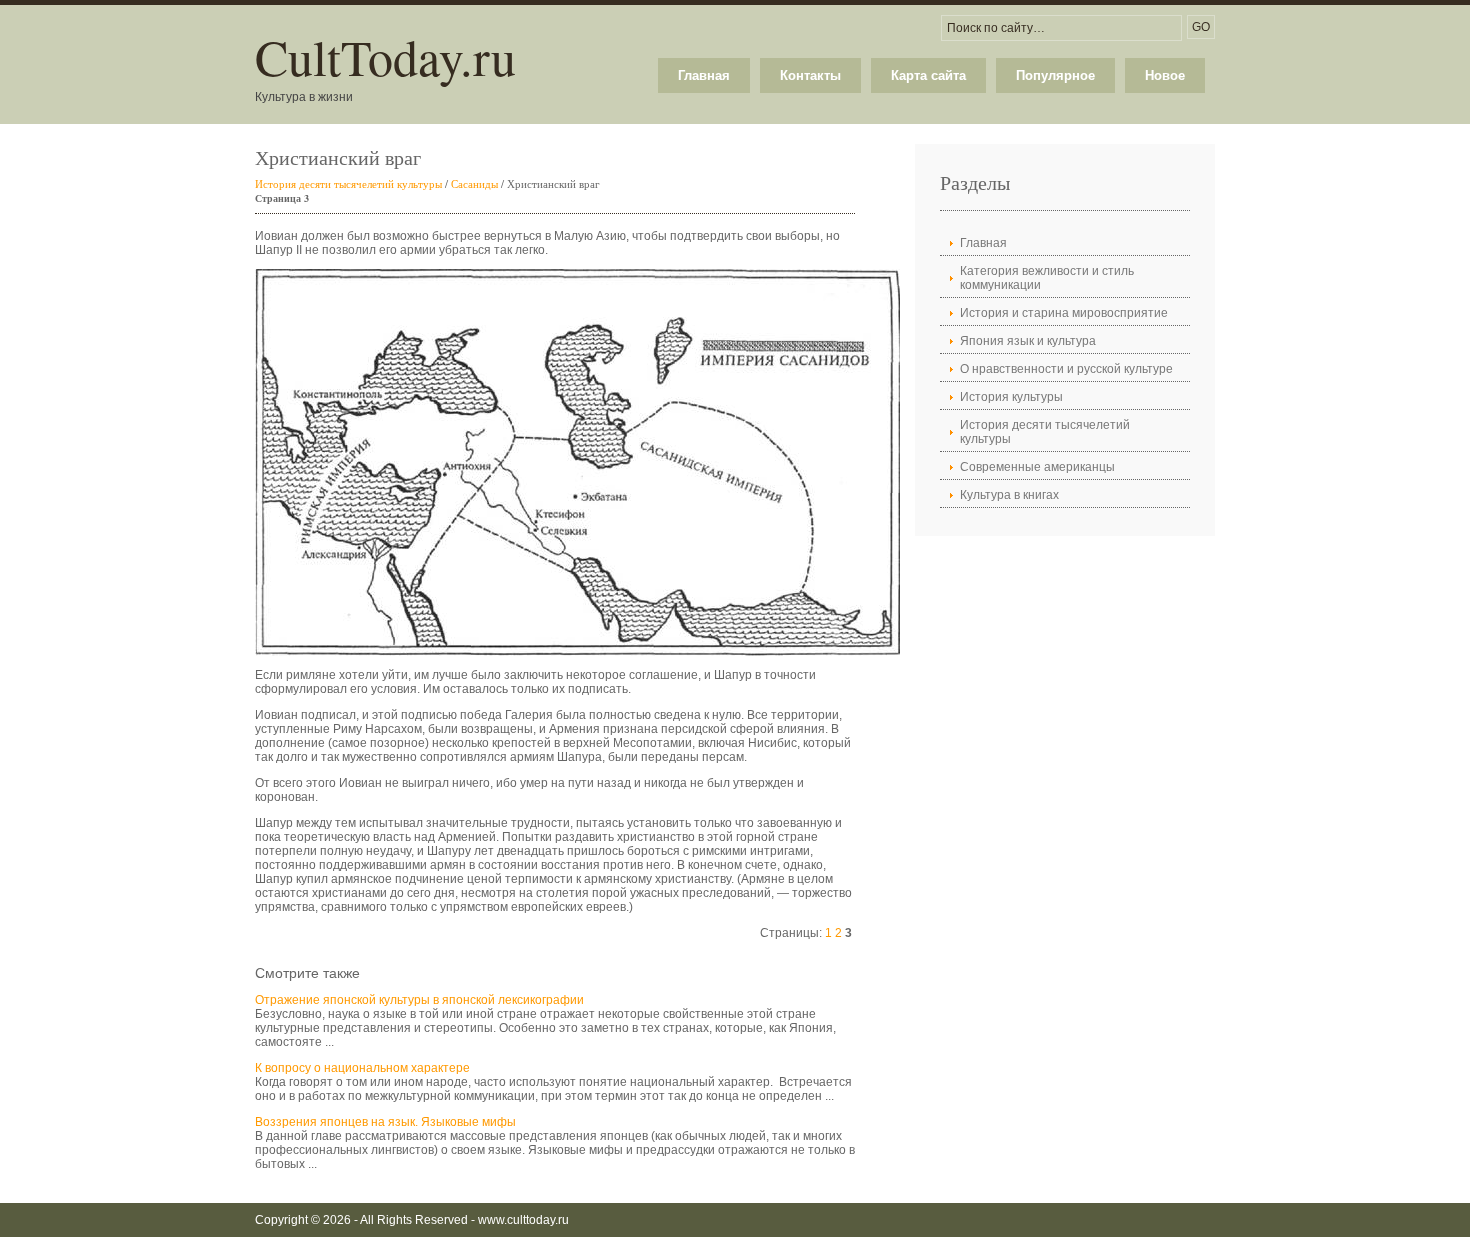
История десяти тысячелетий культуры (348, 183)
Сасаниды (474, 183)
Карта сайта (928, 75)
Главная (704, 75)
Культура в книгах (1009, 495)
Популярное (1055, 75)
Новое (1165, 75)
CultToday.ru (385, 56)
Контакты (810, 75)
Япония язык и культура (1028, 341)
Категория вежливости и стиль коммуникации (1047, 278)
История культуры (1011, 397)
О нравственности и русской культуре (1066, 369)
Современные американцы (1037, 467)
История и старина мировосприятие (1064, 313)
